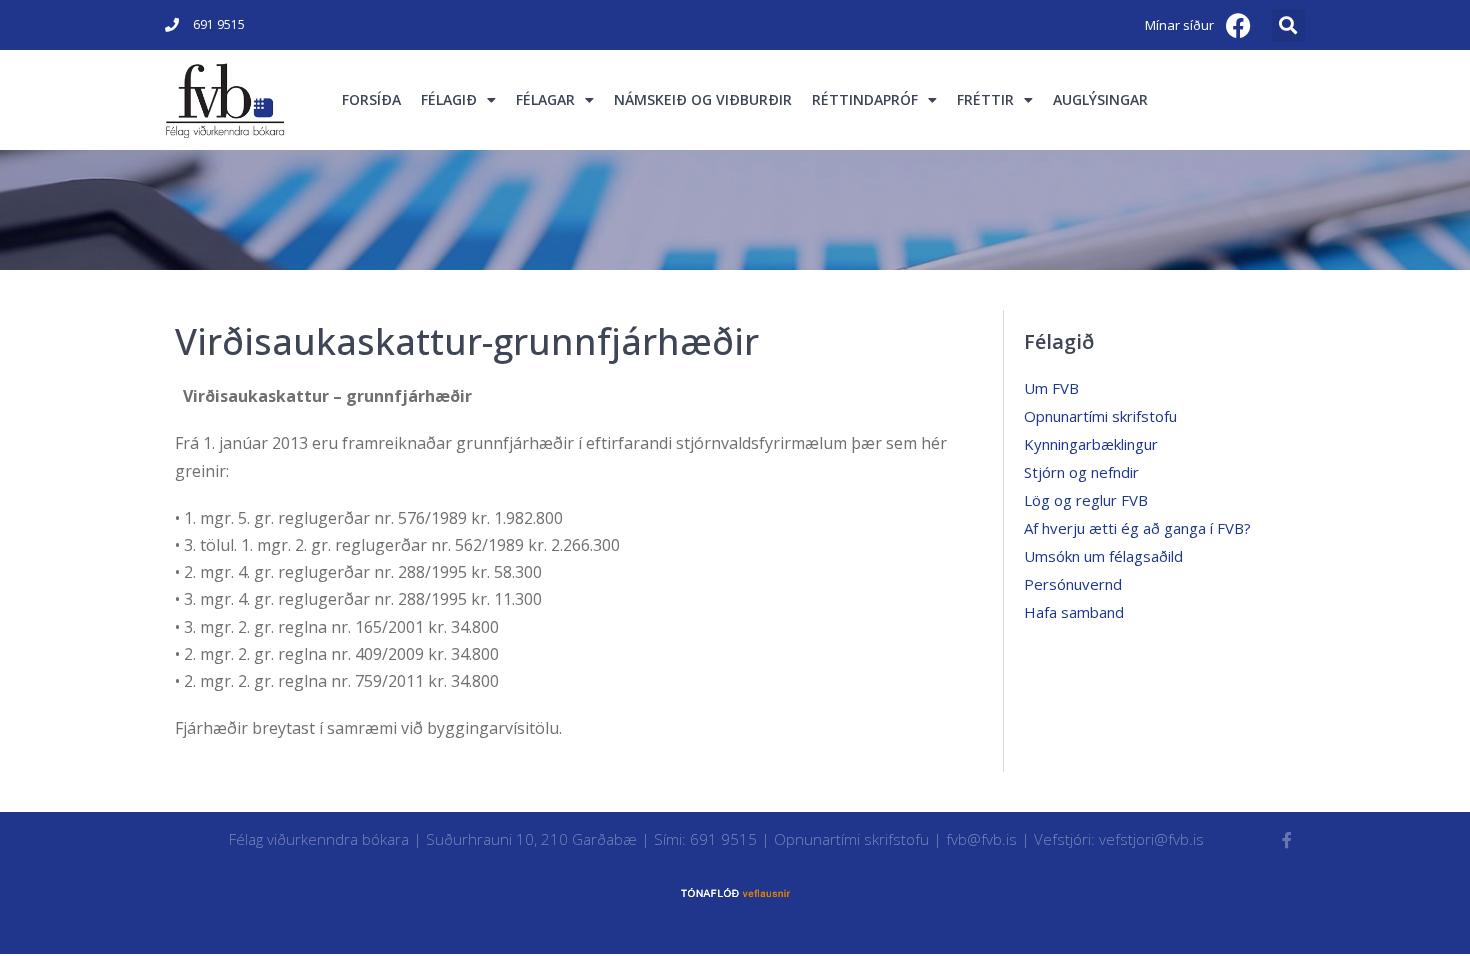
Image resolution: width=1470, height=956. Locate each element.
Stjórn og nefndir (1081, 472)
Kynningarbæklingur (1091, 444)
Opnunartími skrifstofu (1100, 416)
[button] (1288, 25)
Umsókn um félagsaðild (1103, 556)
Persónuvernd (1073, 584)
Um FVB (1051, 388)
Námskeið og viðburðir (703, 99)
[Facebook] (1239, 25)
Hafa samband (1074, 612)
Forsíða (371, 99)
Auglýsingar (1100, 99)
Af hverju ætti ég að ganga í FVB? (1137, 528)
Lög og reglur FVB (1086, 500)
